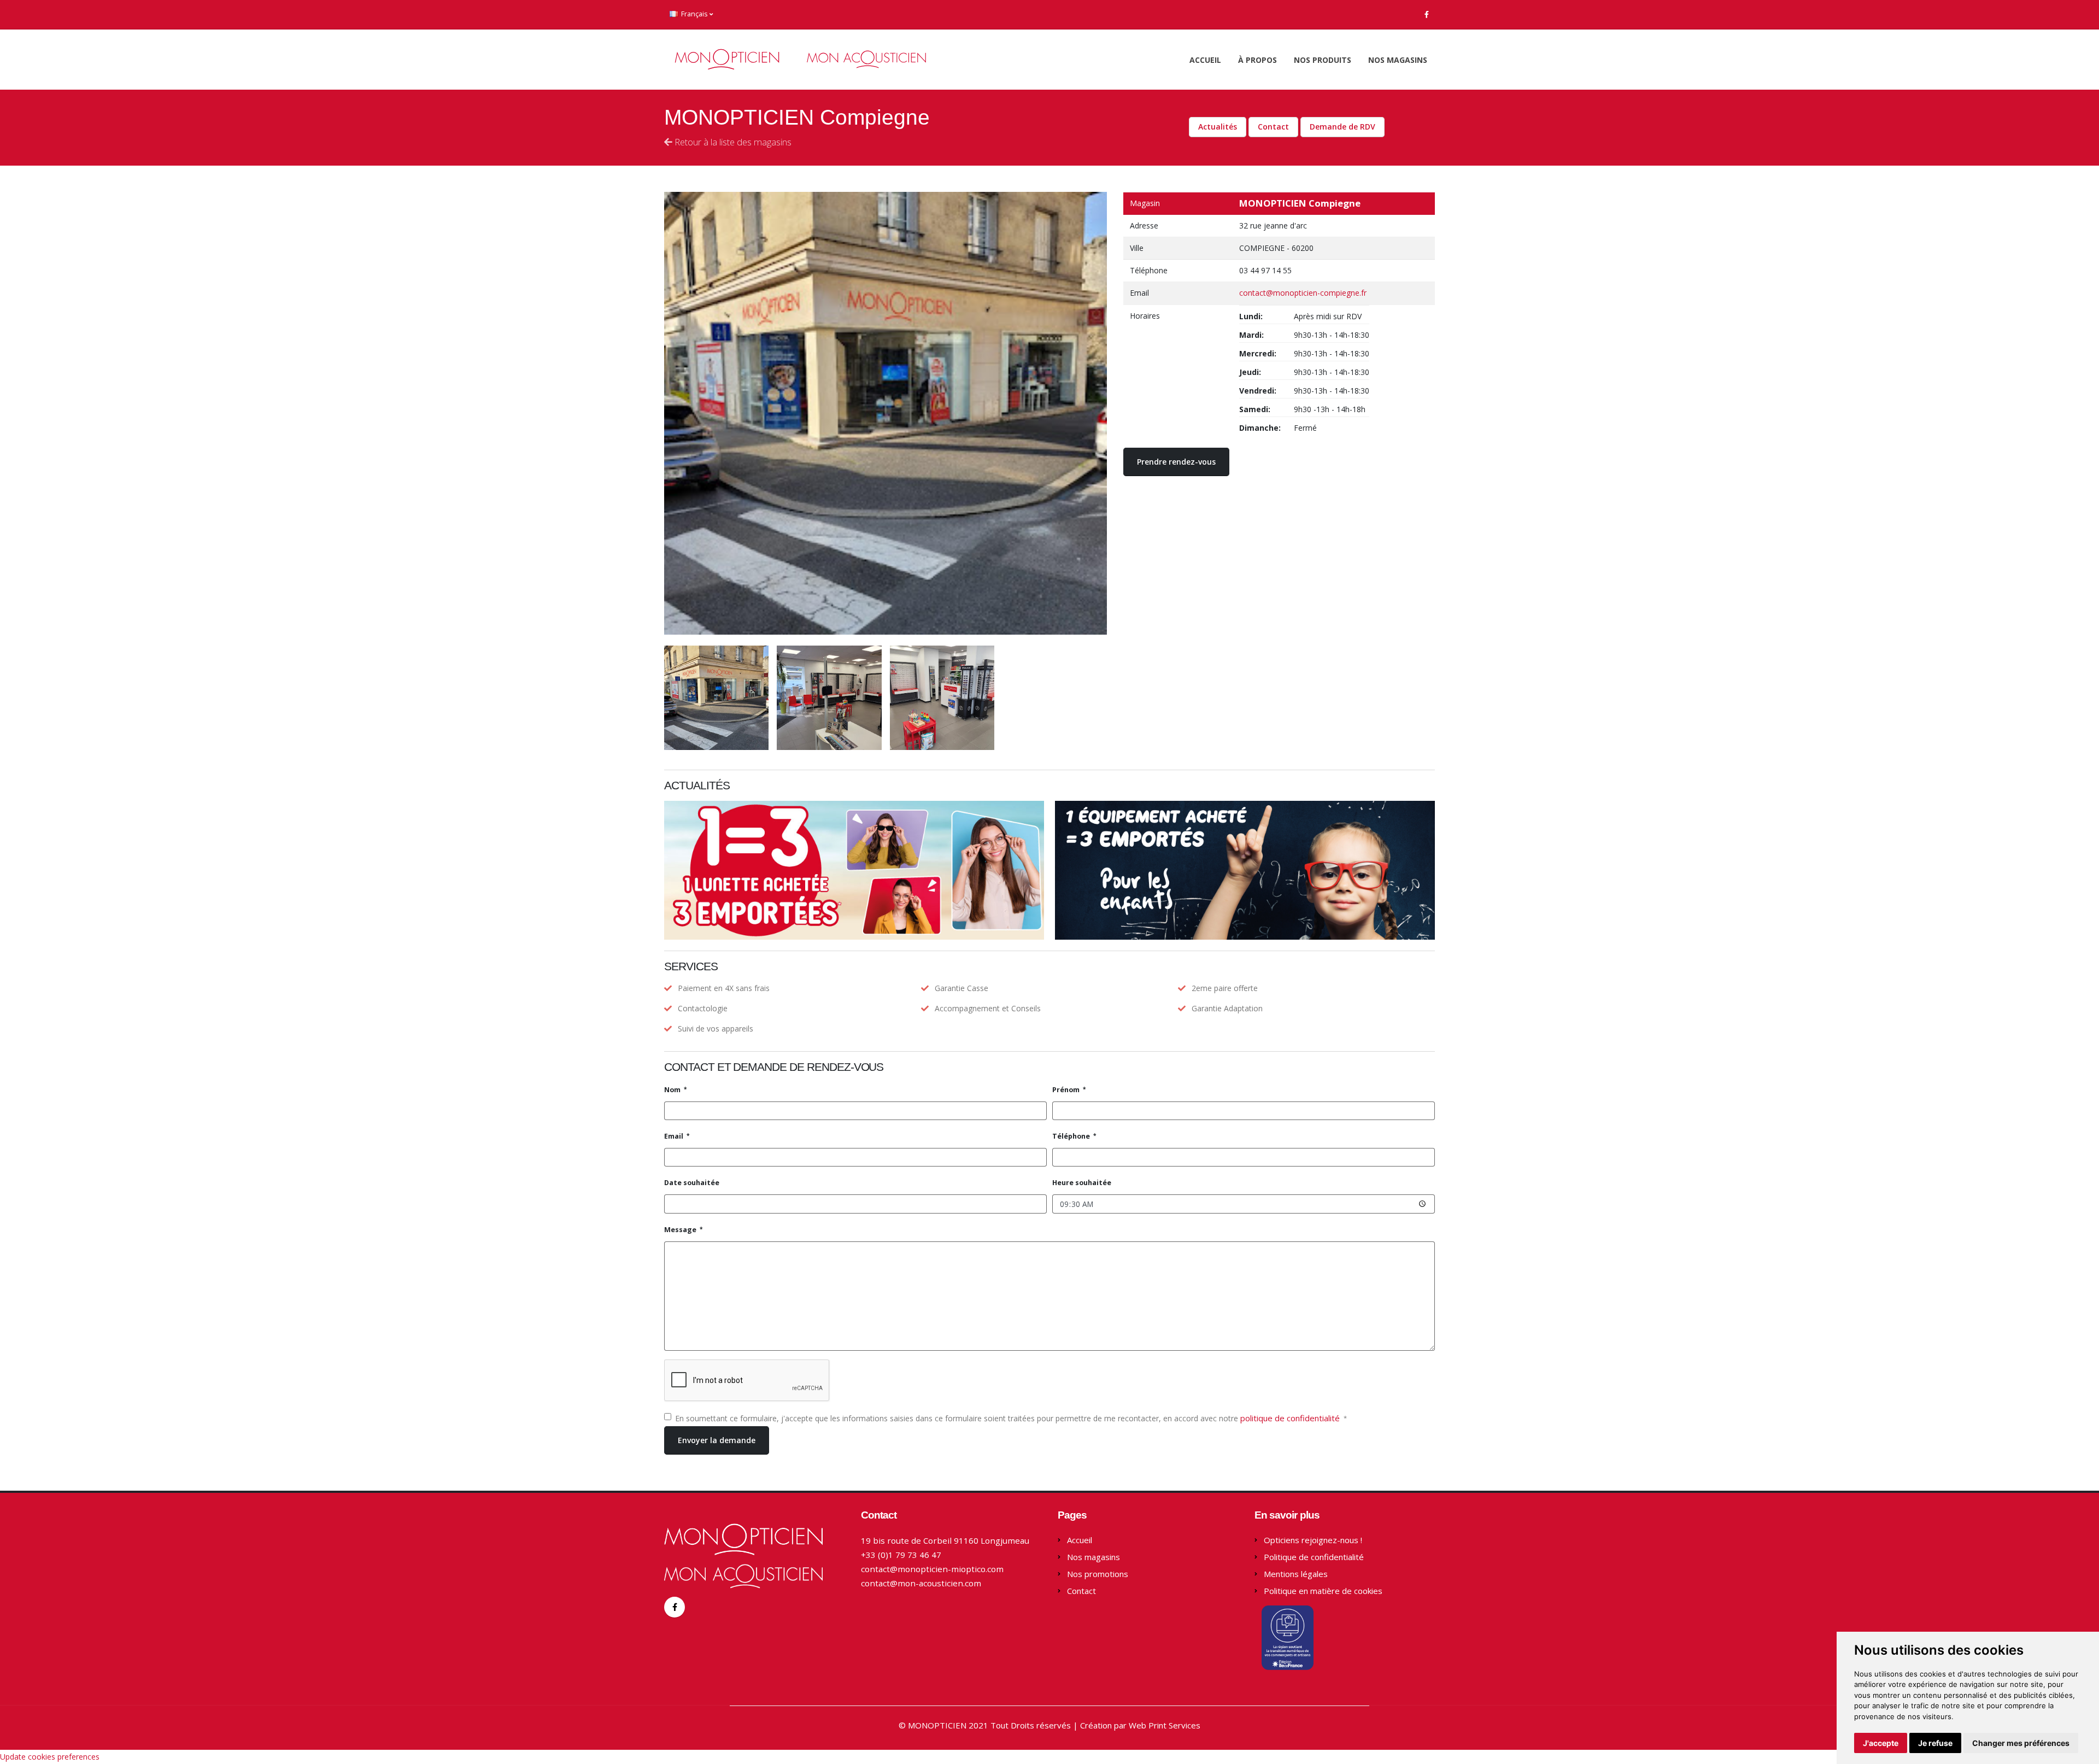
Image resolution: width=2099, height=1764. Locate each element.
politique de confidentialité (1291, 1418)
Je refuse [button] (1935, 1743)
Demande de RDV (1342, 127)
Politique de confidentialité (1314, 1557)
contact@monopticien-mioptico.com (932, 1569)
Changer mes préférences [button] (2021, 1743)
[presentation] (664, 413)
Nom (673, 1090)
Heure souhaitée (1082, 1183)
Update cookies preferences (50, 1757)
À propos (1257, 60)
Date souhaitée (692, 1183)
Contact (1273, 127)
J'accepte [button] (1881, 1743)
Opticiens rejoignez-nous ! (1313, 1540)
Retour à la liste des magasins (732, 142)
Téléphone (1072, 1136)
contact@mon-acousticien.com (921, 1583)
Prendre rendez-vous (1176, 462)
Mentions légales (1296, 1574)
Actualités (1218, 127)
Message (681, 1230)
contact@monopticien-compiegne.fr (1303, 293)
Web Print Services (1165, 1725)
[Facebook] (1427, 14)
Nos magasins (1398, 60)
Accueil (1205, 60)
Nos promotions (1098, 1574)
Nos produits (1323, 60)
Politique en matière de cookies (1323, 1591)
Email (675, 1136)
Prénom (1067, 1090)
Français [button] (694, 14)
